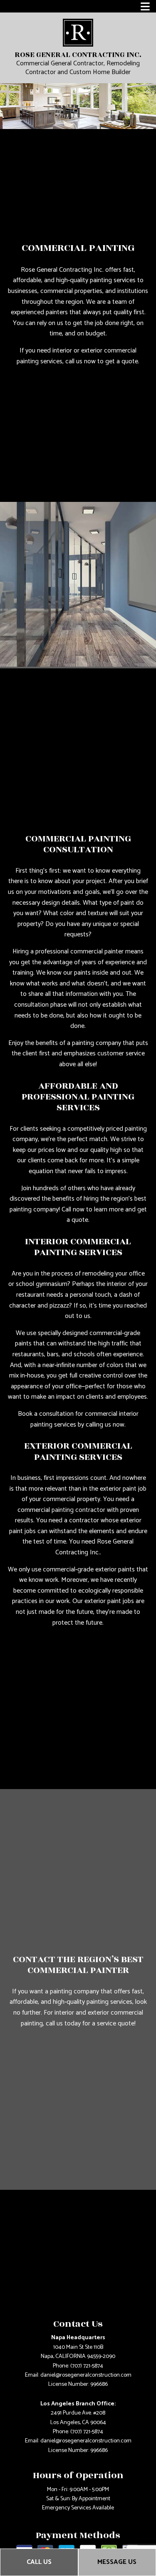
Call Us (39, 2562)
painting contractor (78, 1510)
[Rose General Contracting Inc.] (78, 32)
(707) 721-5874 (87, 2366)
